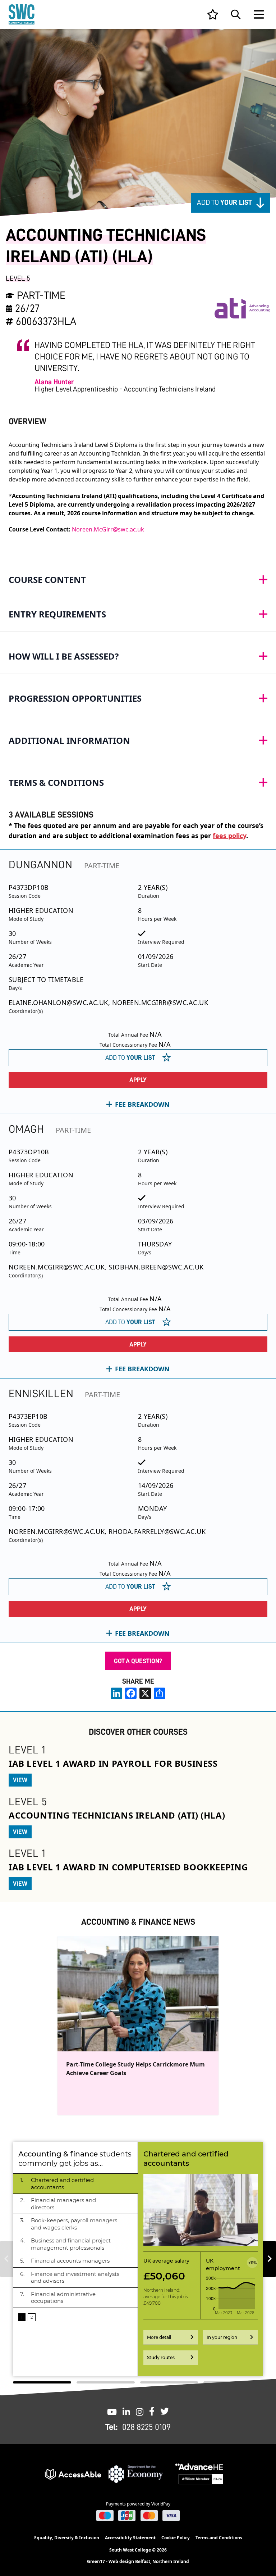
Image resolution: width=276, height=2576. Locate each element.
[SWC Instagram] (140, 2411)
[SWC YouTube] (112, 2411)
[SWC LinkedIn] (126, 2411)
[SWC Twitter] (165, 2411)
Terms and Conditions (219, 2538)
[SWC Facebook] (152, 2411)
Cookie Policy (176, 2538)
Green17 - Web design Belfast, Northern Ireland (138, 2562)
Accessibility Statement (130, 2538)
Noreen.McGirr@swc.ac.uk (108, 529)
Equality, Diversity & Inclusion (67, 2538)
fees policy (229, 836)
